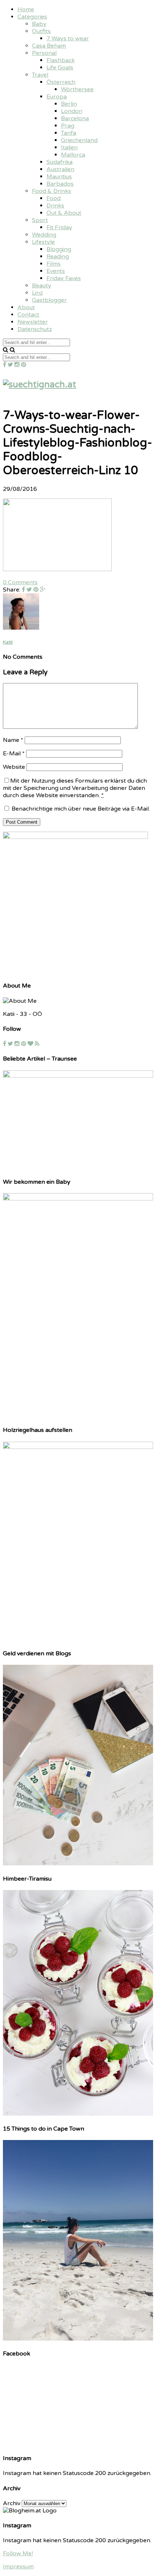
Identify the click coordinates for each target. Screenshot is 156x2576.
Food (54, 198)
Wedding (44, 235)
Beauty (42, 286)
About (26, 307)
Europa (57, 97)
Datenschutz (35, 329)
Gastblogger (49, 300)
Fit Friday (59, 227)
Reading (58, 257)
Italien (69, 148)
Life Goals (60, 68)
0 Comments (20, 582)
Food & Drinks (52, 191)
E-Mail (14, 754)
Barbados (60, 184)
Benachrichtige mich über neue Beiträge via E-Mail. (81, 809)
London (72, 111)
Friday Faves (64, 278)
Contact (28, 315)
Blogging (59, 249)
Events (56, 271)
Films (54, 264)
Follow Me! (18, 2553)
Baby (39, 24)
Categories (32, 17)
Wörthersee (77, 89)
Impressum (18, 2567)
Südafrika (59, 162)
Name (13, 740)
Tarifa (69, 133)
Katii (8, 642)
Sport (40, 220)
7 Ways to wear (68, 39)
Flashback (61, 60)
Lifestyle (43, 242)
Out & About (64, 213)
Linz (37, 293)
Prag (68, 126)
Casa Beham (49, 46)
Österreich (61, 82)
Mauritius (59, 177)
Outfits (41, 31)
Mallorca (73, 155)
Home (26, 9)
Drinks (55, 206)
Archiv (12, 2503)
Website (14, 767)
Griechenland (79, 140)
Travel (40, 75)
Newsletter (33, 322)
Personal (44, 53)
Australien (60, 169)
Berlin (69, 104)
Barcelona (75, 118)
